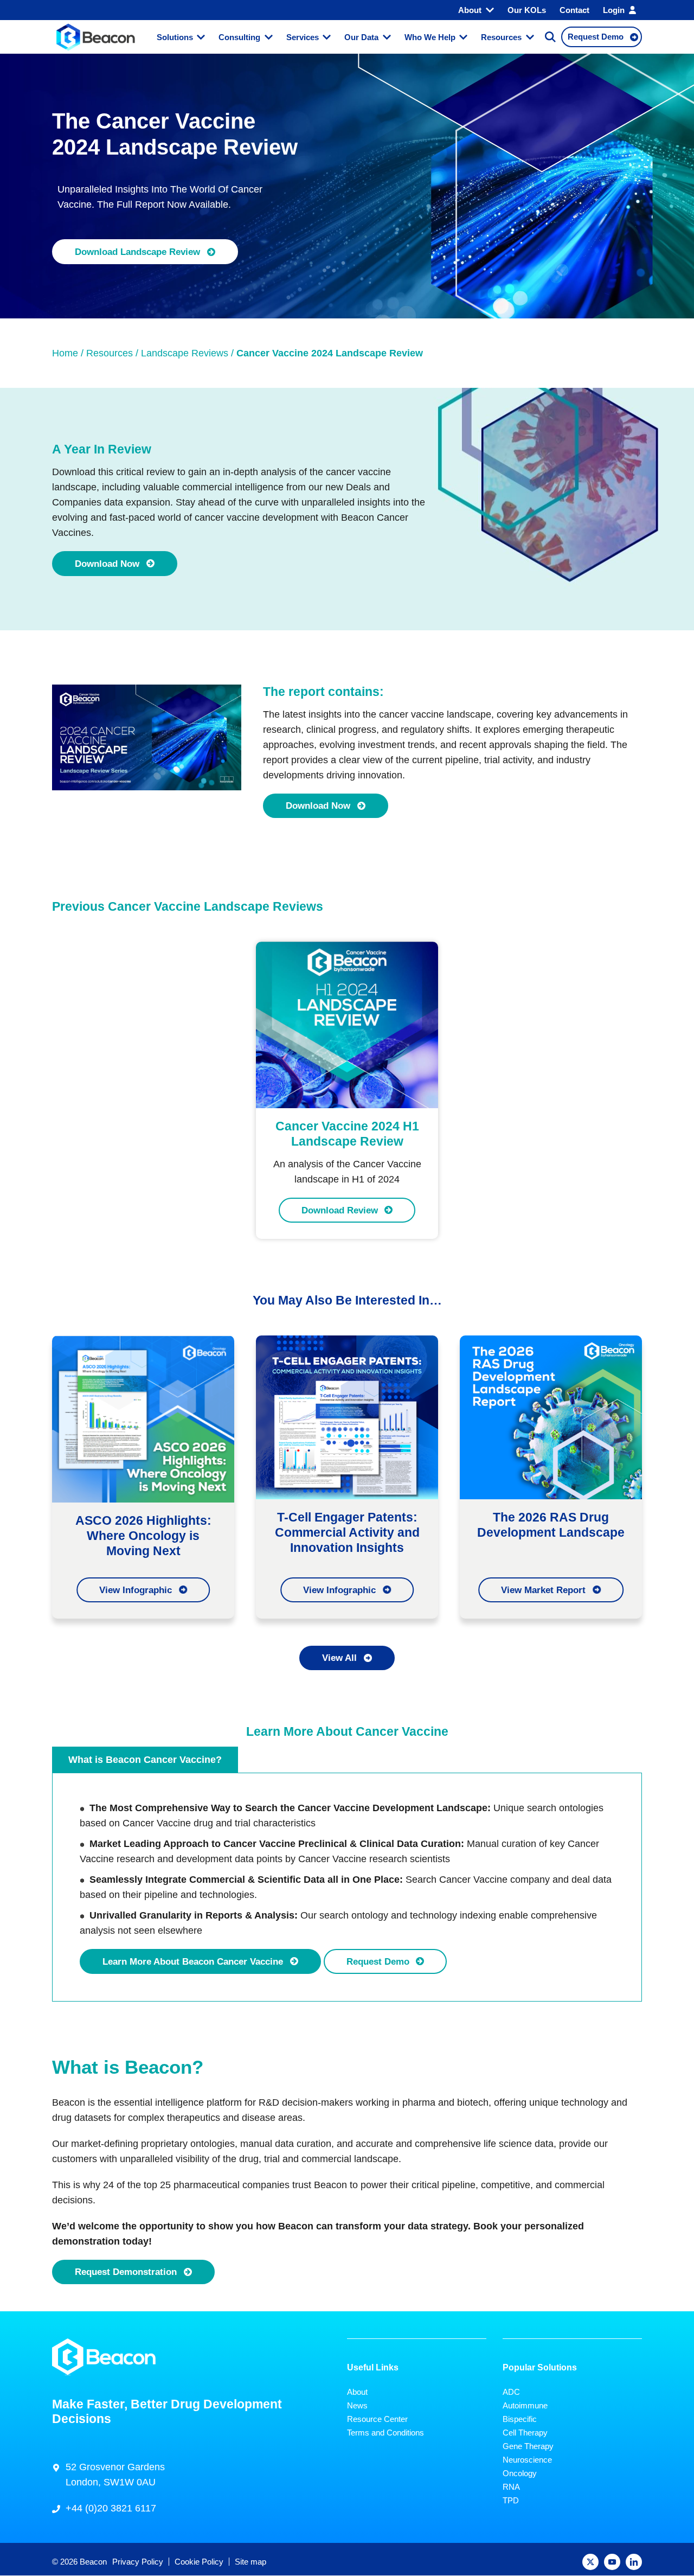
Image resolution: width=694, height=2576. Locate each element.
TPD (511, 2500)
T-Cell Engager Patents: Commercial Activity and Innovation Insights (347, 1532)
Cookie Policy (199, 2562)
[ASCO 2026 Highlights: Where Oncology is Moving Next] (143, 1418)
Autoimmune (525, 2405)
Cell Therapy (525, 2433)
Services (303, 37)
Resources (501, 37)
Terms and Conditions (385, 2433)
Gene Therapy (528, 2446)
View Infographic (136, 1590)
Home (65, 353)
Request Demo (378, 1961)
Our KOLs (527, 10)
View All (339, 1658)
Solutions (175, 37)
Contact (574, 10)
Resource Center (377, 2419)
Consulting (239, 37)
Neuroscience (527, 2460)
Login (614, 10)
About (470, 10)
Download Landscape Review (137, 252)
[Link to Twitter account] (590, 2562)
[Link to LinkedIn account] (634, 2562)
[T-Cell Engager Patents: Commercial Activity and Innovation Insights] (347, 1416)
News (357, 2405)
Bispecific (520, 2419)
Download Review (340, 1210)
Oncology (520, 2473)
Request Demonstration (126, 2272)
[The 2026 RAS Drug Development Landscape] (551, 1416)
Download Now (107, 564)
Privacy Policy (138, 2562)
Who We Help (430, 37)
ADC (511, 2392)
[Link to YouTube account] (612, 2562)
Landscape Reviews (185, 353)
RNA (511, 2487)
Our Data (361, 37)
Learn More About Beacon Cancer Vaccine (193, 1961)
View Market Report (543, 1590)
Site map (250, 2562)
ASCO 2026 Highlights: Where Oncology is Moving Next (143, 1536)
